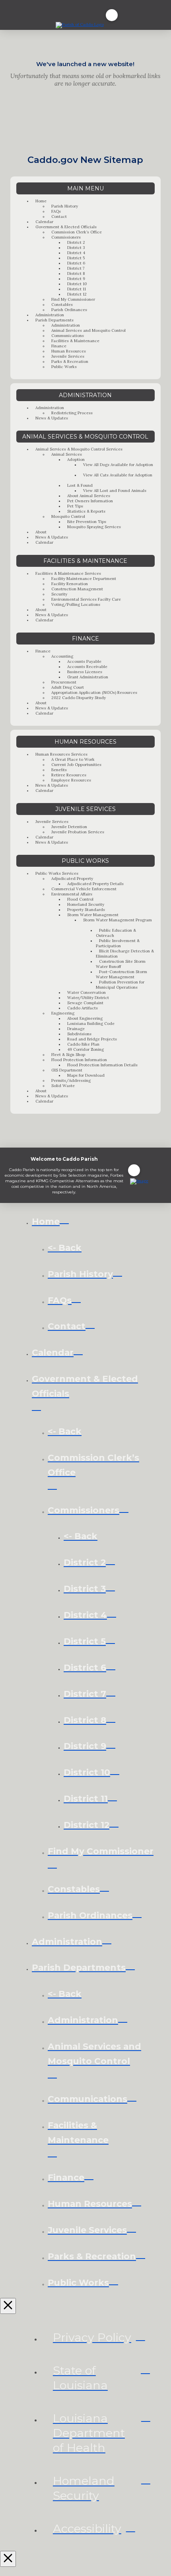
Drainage (76, 1029)
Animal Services (67, 454)
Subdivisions (79, 1034)
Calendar (44, 222)
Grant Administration (88, 677)
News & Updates (52, 418)
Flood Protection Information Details (102, 1065)
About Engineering (85, 1018)
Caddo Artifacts (83, 1008)
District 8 (76, 273)
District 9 (76, 279)
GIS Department (67, 1070)
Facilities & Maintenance (75, 341)
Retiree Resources (69, 775)
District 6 (76, 263)
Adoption (76, 459)
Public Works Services (57, 873)
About (41, 532)
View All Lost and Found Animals (115, 491)
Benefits (59, 770)
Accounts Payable (84, 661)
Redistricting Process (72, 413)
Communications (68, 336)
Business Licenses (85, 672)
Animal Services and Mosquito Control (88, 330)
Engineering (63, 1013)
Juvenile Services (68, 356)
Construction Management (77, 589)
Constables (62, 305)
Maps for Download (86, 1075)
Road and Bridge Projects (92, 1039)
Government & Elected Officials (66, 227)
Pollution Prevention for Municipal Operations (120, 985)
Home (41, 201)
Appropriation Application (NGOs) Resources (94, 692)
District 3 (76, 248)
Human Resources (69, 351)
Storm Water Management (93, 915)
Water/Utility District (88, 998)
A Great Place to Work (73, 759)
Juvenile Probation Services (78, 832)
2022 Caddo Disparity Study (79, 698)
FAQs (56, 211)
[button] (112, 15)
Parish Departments (54, 320)
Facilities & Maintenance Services (68, 573)
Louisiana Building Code (91, 1024)
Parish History (65, 206)
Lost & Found (80, 485)
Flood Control (80, 899)
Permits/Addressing (71, 1080)
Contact (59, 216)
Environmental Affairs (72, 894)
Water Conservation (86, 992)
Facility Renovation (70, 584)
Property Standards (86, 910)
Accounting (62, 656)
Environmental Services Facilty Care (86, 599)
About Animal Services (89, 496)
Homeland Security (86, 904)
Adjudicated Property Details (95, 884)
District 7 (76, 268)
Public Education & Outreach (116, 933)
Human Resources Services (61, 754)
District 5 (76, 258)
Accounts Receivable (87, 667)
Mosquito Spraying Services (94, 527)
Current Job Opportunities (76, 765)
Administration (50, 315)
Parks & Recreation (70, 361)
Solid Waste (63, 1086)
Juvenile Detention (69, 827)
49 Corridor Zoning (85, 1049)
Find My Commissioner (73, 299)
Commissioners (66, 237)
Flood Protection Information (79, 1060)
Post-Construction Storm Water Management (121, 974)
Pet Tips (75, 506)
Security (59, 594)
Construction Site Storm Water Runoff (121, 964)
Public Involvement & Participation (118, 943)
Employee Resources (71, 780)
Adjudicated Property (72, 879)
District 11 (77, 289)
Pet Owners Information (90, 501)
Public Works (64, 367)
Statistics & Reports (86, 511)
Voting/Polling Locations (76, 604)
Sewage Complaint (85, 1003)
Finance (59, 346)
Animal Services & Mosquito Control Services (79, 449)
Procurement (64, 682)
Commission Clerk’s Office (77, 232)
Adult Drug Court (68, 687)
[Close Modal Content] (8, 2306)
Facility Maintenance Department (84, 579)
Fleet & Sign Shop (68, 1055)
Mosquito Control (68, 516)
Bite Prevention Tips (87, 522)
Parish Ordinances (69, 310)
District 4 (76, 253)
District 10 (77, 284)
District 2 (76, 242)
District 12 (77, 294)
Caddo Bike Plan (83, 1044)
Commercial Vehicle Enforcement (84, 889)
